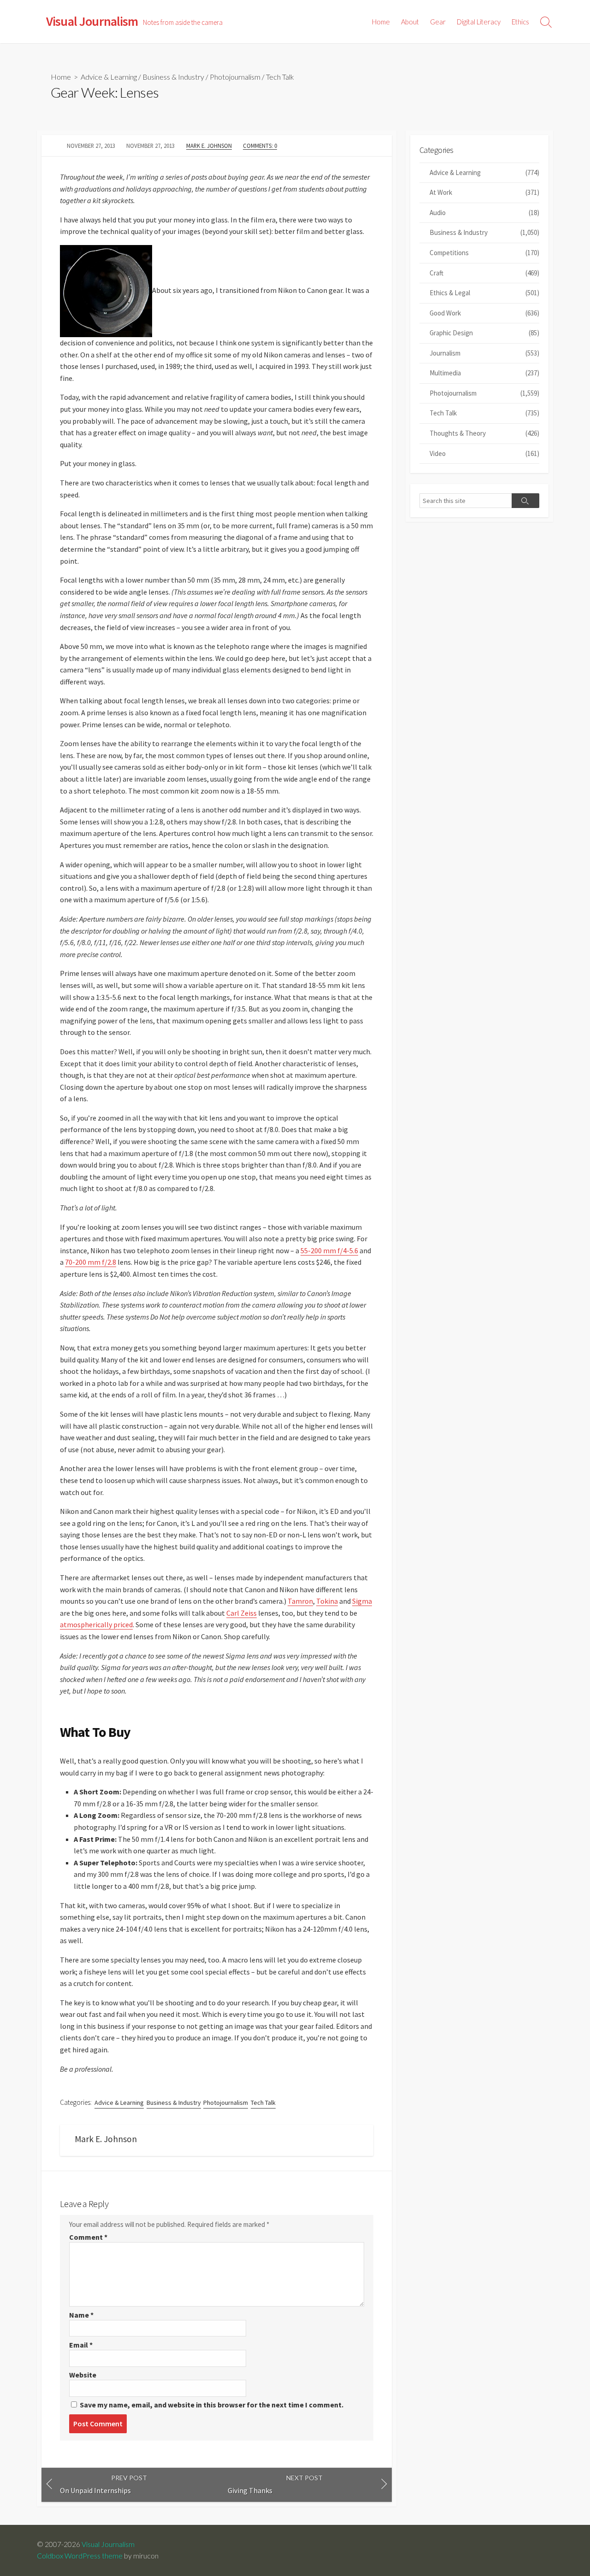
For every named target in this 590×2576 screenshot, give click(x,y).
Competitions (484, 253)
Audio (484, 213)
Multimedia (484, 373)
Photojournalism (235, 77)
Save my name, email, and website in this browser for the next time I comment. (212, 2405)
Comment (88, 2237)
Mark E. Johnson (209, 146)
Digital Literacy (479, 22)
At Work (484, 192)
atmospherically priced (96, 1624)
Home (381, 22)
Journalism (484, 353)
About (410, 22)
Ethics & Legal (484, 293)
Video (484, 453)
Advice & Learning (109, 77)
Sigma (362, 1601)
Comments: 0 (260, 146)
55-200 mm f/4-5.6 (329, 1250)
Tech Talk (280, 77)
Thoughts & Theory (484, 433)
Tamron (300, 1601)
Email (81, 2345)
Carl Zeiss (242, 1613)
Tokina (327, 1601)
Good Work (484, 313)
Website (83, 2375)
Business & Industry (173, 77)
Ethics (520, 22)
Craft (484, 273)
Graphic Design (484, 333)
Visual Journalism (108, 2544)
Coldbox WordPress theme (80, 2556)
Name (81, 2315)
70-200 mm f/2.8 (91, 1262)
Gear (438, 22)
